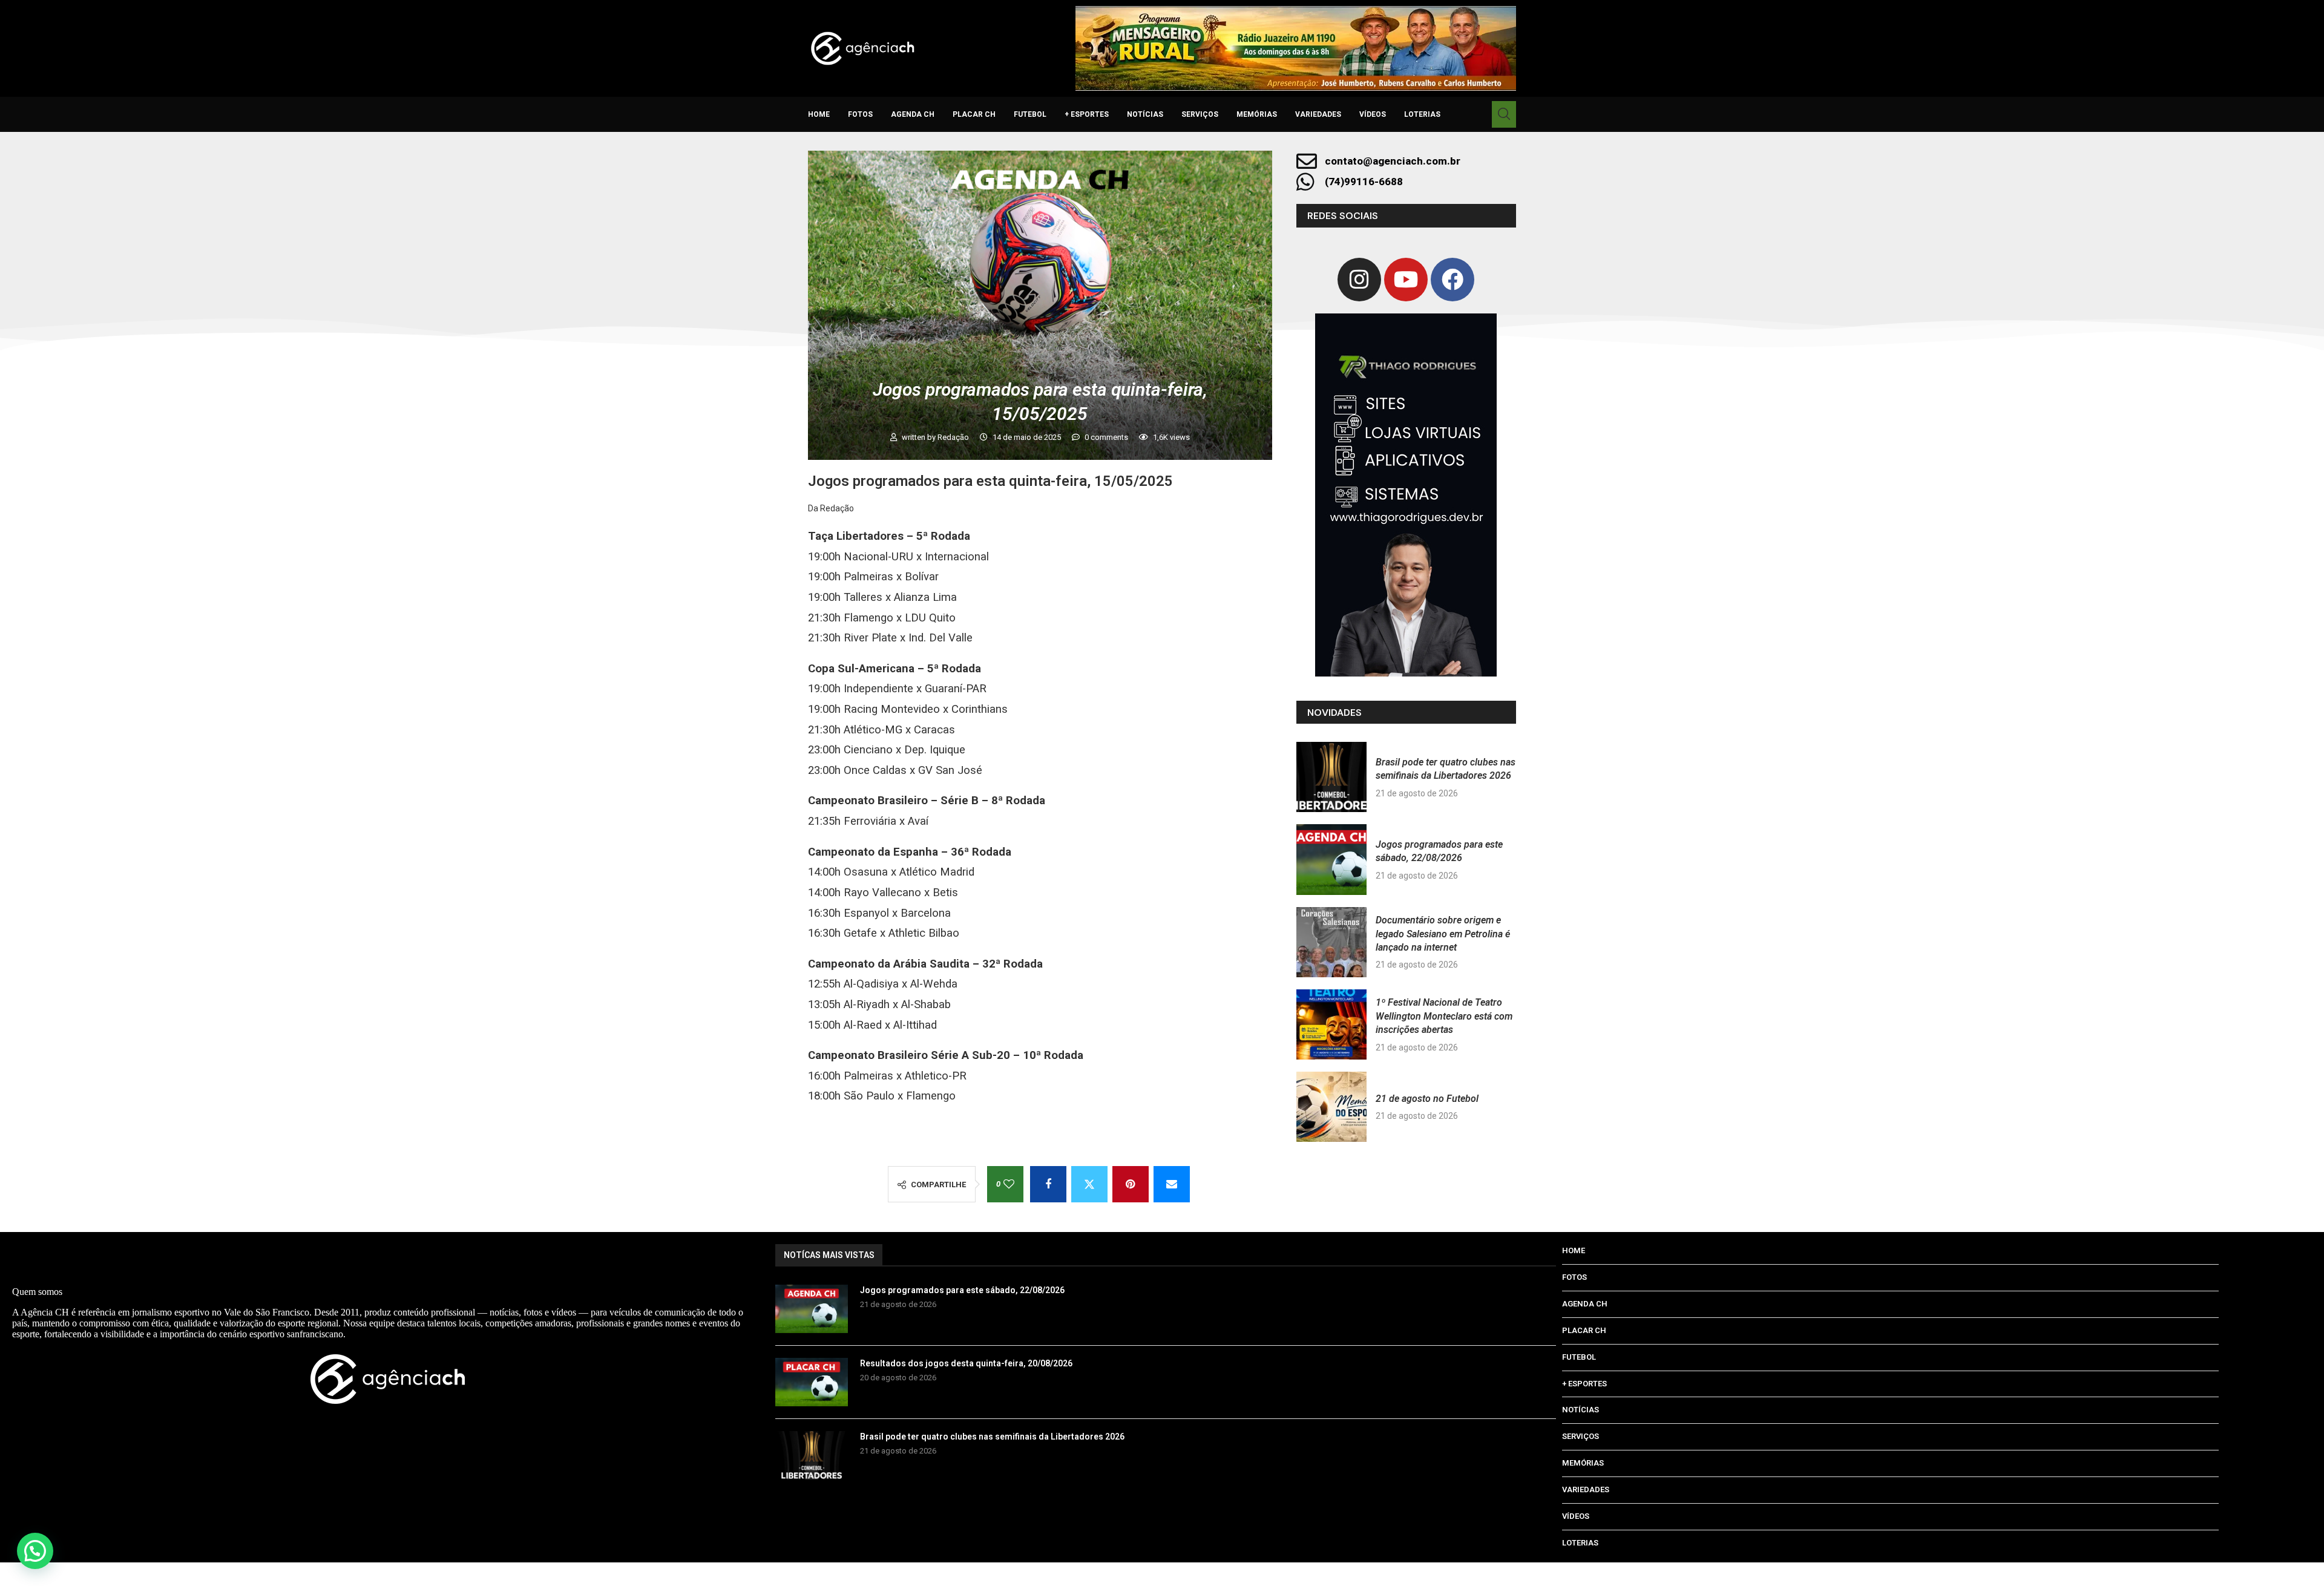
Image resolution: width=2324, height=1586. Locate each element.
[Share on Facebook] (1048, 1184)
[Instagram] (1359, 280)
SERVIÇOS (1200, 114)
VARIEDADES (1318, 114)
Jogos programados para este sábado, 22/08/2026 (962, 1290)
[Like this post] (1009, 1184)
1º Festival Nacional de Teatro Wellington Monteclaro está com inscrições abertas (1444, 1016)
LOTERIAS (1422, 114)
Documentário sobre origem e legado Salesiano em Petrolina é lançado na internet (1443, 934)
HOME (819, 114)
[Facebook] (1452, 280)
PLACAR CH (974, 114)
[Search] (1504, 114)
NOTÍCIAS (1145, 114)
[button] (35, 1551)
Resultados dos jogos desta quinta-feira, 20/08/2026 (966, 1363)
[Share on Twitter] (1089, 1184)
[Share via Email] (1172, 1184)
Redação (954, 437)
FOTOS (860, 114)
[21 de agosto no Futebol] (1331, 1107)
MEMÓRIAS (1257, 114)
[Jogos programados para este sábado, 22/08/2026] (1331, 859)
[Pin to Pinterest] (1131, 1184)
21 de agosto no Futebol (1427, 1099)
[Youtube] (1406, 280)
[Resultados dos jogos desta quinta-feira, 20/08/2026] (812, 1382)
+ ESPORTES (1087, 114)
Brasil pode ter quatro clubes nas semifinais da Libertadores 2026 (992, 1437)
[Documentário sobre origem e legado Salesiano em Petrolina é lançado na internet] (1331, 942)
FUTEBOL (1030, 114)
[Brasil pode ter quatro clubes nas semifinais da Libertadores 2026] (1331, 777)
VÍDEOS (1373, 114)
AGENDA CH (913, 114)
